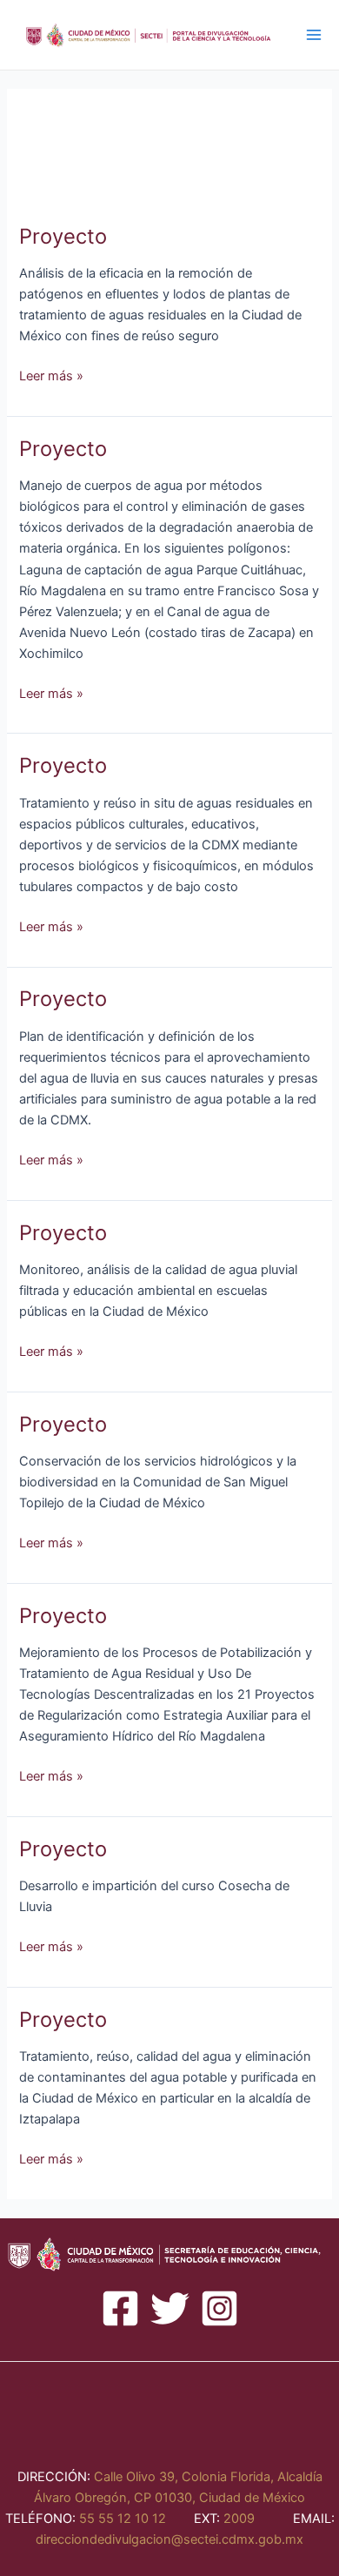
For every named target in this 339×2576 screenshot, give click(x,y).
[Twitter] (170, 2308)
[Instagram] (219, 2308)
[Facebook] (120, 2308)
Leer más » (51, 376)
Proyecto (63, 236)
